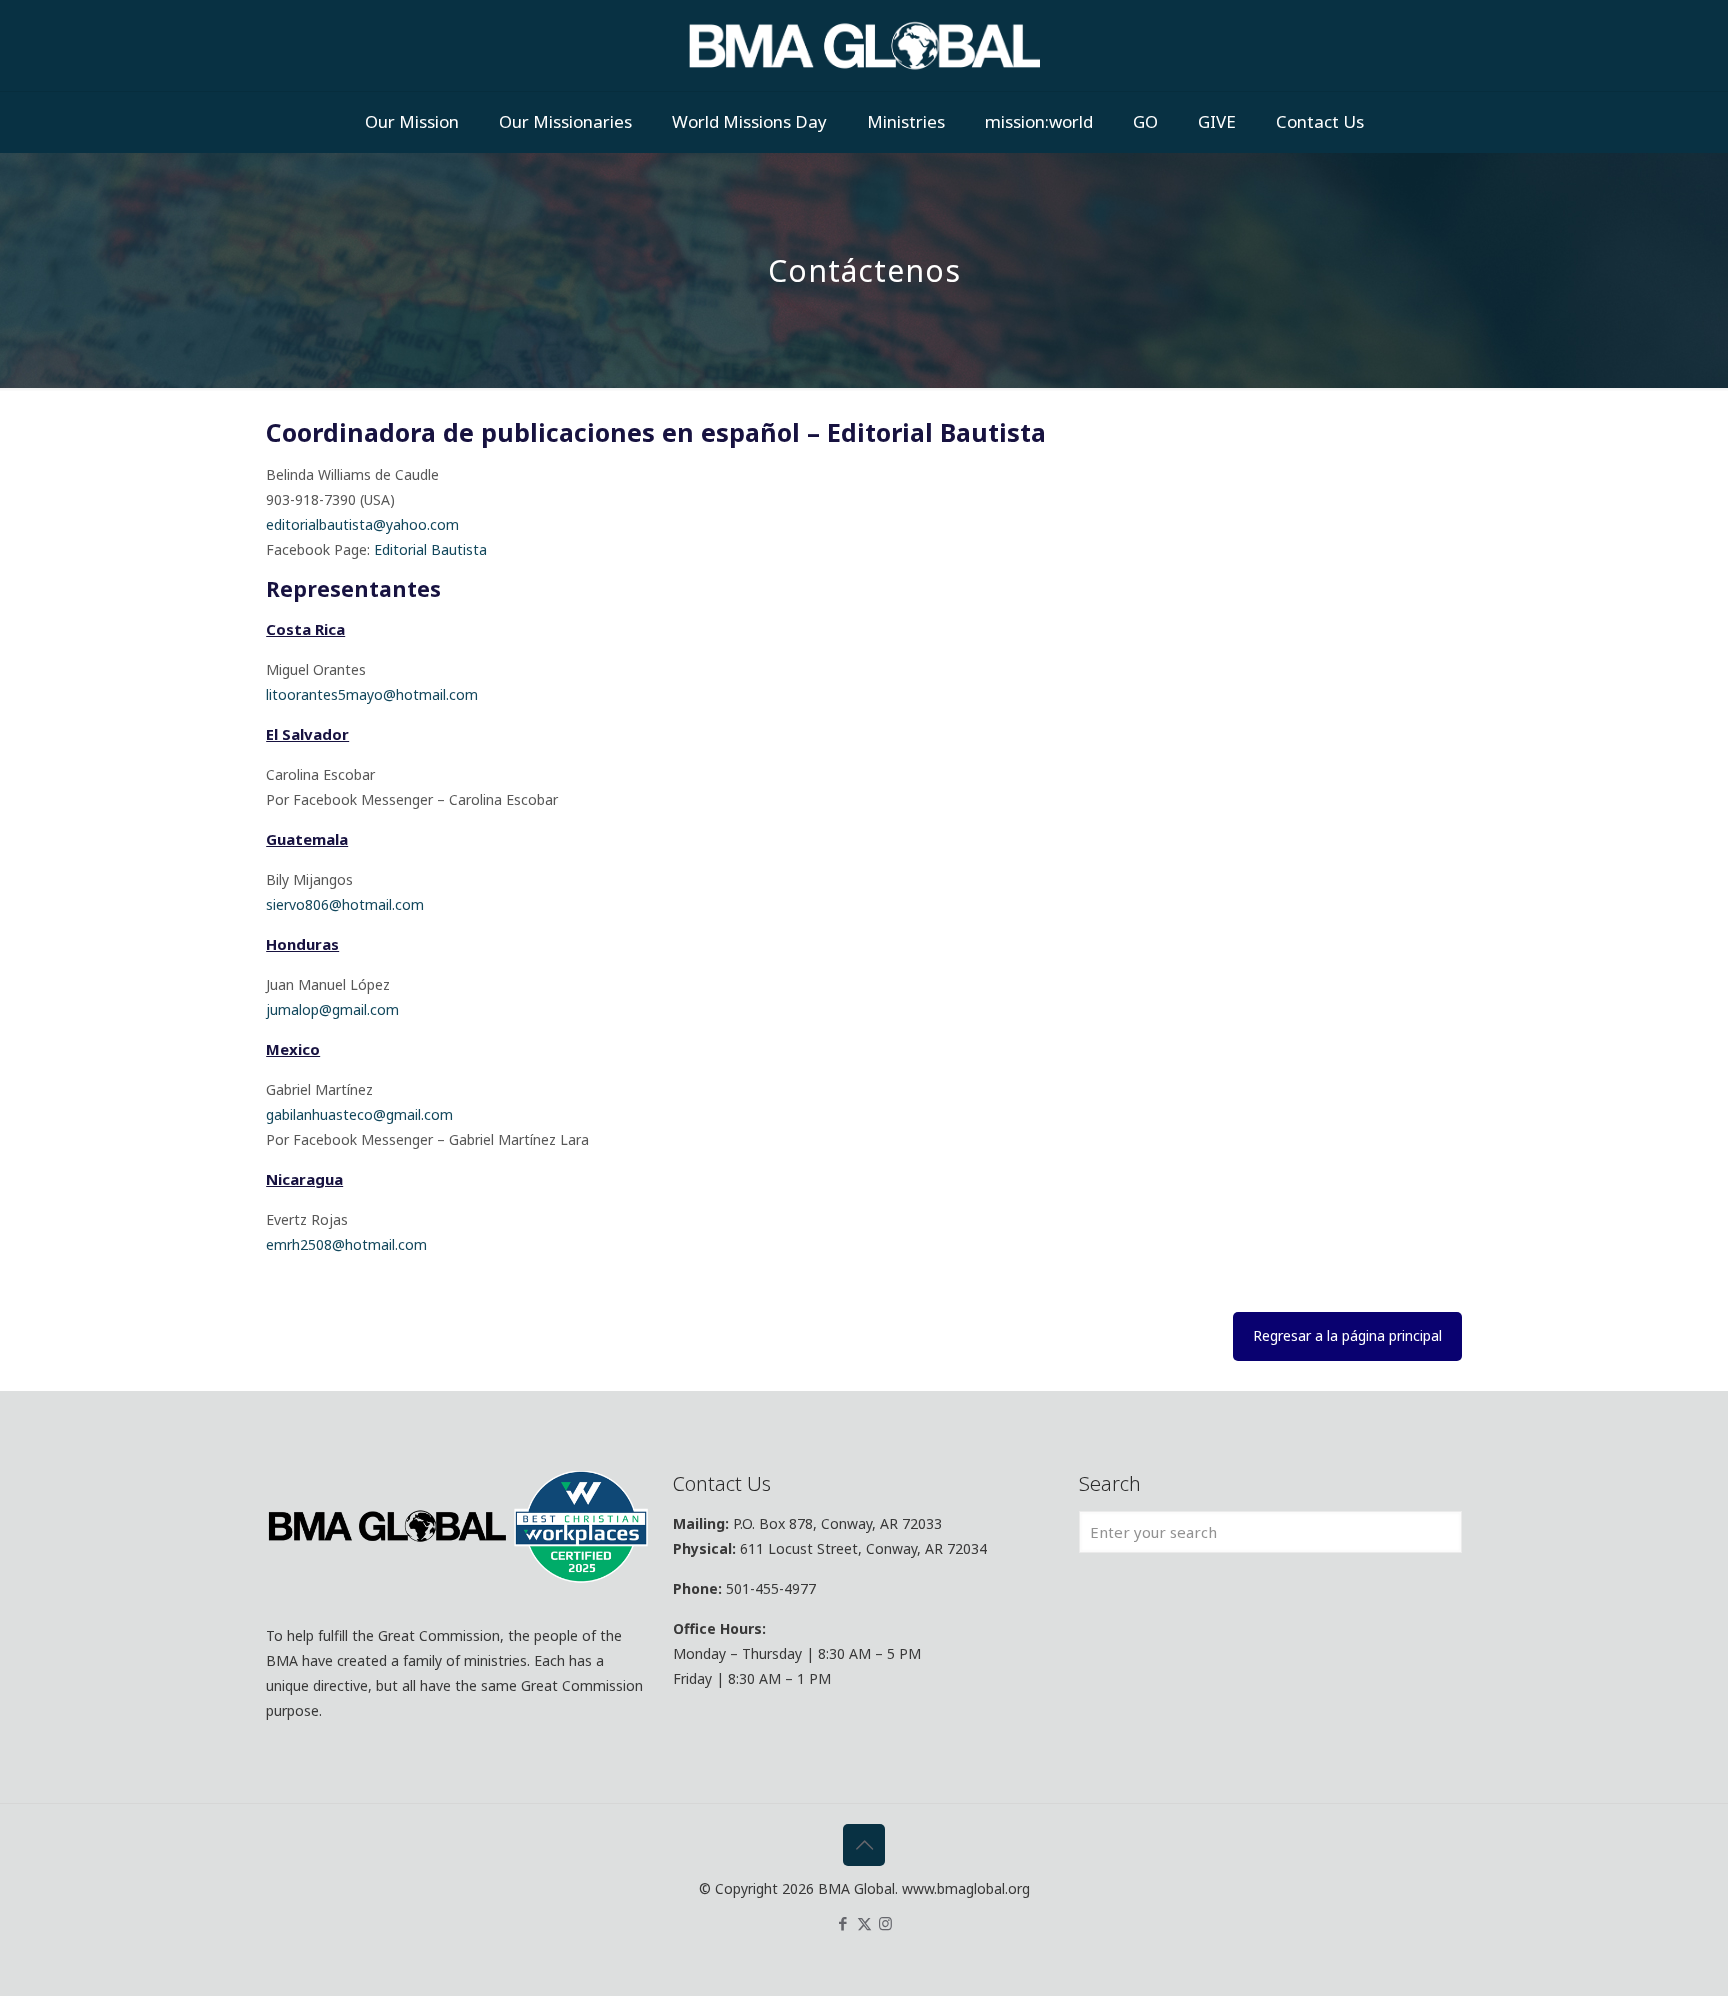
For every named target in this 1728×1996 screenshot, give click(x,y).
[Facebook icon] (843, 1923)
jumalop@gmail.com (332, 1009)
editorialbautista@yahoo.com (362, 524)
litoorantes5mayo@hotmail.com (372, 694)
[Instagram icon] (885, 1923)
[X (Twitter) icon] (864, 1923)
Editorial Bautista (430, 549)
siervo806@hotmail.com (345, 904)
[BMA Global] (864, 45)
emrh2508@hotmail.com (346, 1244)
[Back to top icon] (864, 1845)
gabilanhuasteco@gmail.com (359, 1114)
